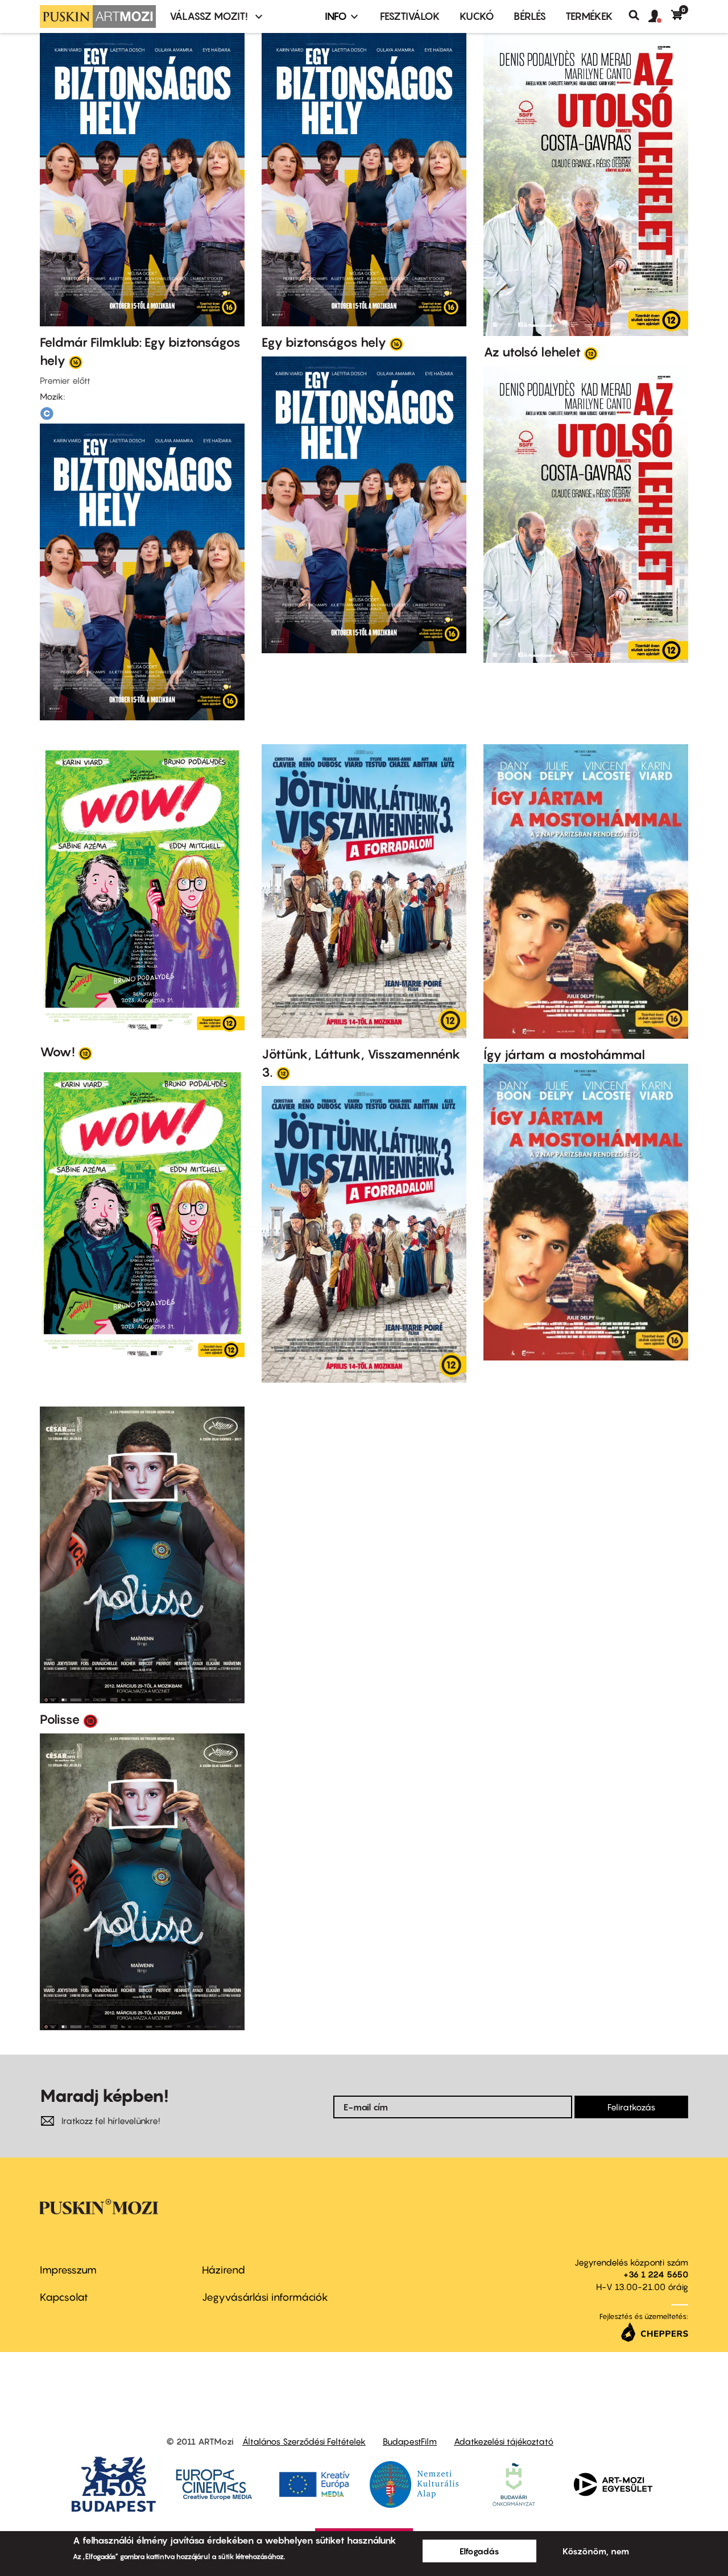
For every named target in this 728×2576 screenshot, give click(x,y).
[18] (90, 1720)
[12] (591, 353)
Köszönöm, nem (596, 2551)
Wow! (57, 1052)
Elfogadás (479, 2551)
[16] (76, 362)
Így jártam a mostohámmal (564, 1055)
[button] (660, 16)
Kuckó (477, 16)
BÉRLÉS (530, 16)
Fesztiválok (410, 16)
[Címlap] (98, 16)
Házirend (224, 2270)
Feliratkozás (631, 2107)
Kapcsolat (64, 2297)
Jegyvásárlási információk (265, 2297)
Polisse (60, 1719)
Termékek (589, 16)
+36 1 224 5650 (656, 2274)
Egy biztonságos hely (324, 342)
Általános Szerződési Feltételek (304, 2441)
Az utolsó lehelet (532, 352)
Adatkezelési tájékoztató (504, 2441)
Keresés (638, 15)
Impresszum (68, 2270)
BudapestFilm (410, 2441)
